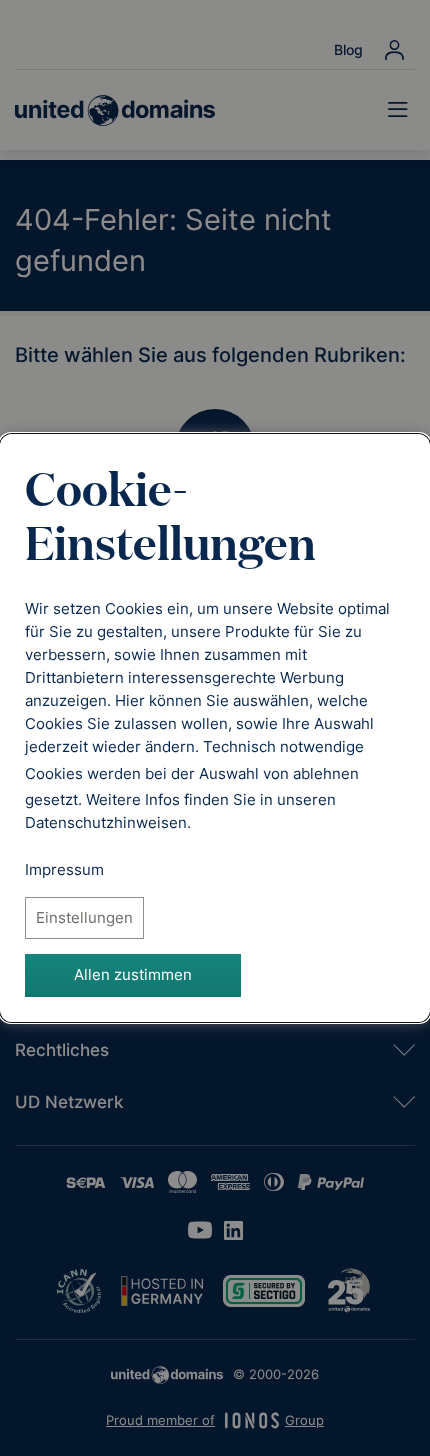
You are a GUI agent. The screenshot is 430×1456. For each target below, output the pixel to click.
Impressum (64, 869)
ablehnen (326, 773)
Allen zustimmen (133, 974)
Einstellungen (84, 917)
